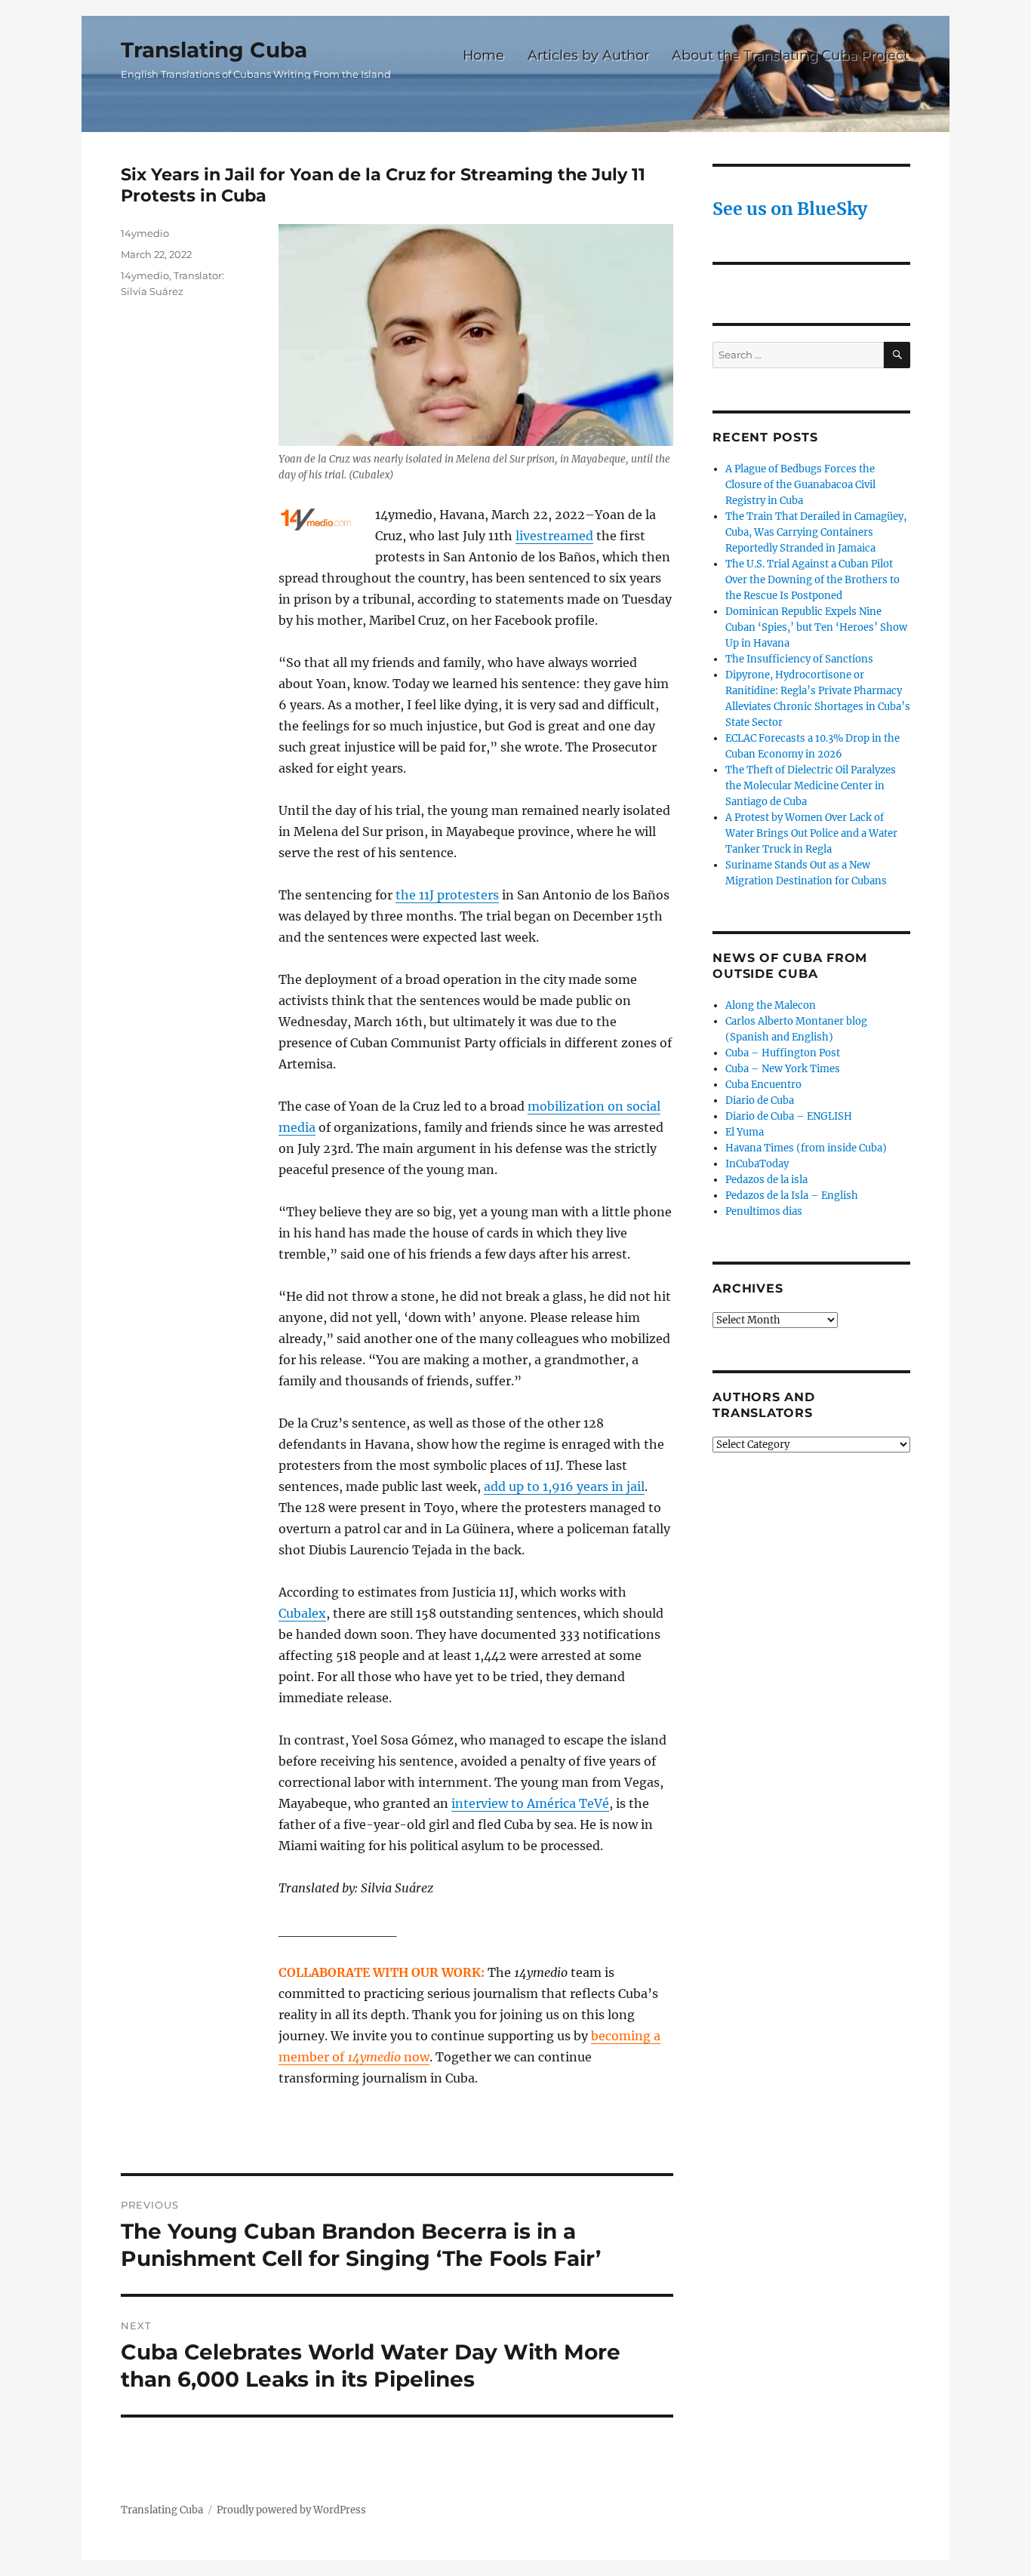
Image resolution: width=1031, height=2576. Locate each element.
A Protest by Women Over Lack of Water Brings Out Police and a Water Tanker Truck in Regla (811, 833)
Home (483, 55)
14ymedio (145, 233)
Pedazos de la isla (766, 1180)
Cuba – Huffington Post (783, 1053)
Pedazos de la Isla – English (792, 1196)
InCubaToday (757, 1164)
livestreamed (554, 536)
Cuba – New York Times (783, 1069)
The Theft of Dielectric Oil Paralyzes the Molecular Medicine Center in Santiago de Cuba (811, 786)
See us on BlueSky (790, 209)
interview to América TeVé (530, 1803)
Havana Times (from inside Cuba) (806, 1148)
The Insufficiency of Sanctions (799, 659)
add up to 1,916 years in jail (564, 1486)
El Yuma (745, 1132)
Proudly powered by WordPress (291, 2510)
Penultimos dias (764, 1211)
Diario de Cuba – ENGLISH (789, 1116)
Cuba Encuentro (763, 1085)
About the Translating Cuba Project (790, 55)
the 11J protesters (447, 895)
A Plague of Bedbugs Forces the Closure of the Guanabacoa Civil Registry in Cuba (800, 485)
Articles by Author (588, 55)
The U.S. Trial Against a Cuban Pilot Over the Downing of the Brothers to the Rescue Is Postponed (812, 580)
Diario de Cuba (760, 1100)
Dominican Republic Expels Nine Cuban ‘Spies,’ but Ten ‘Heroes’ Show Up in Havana (816, 627)
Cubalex (302, 1613)
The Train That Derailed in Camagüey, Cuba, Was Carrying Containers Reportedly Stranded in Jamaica (816, 532)
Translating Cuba (214, 50)
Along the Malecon (771, 1005)
